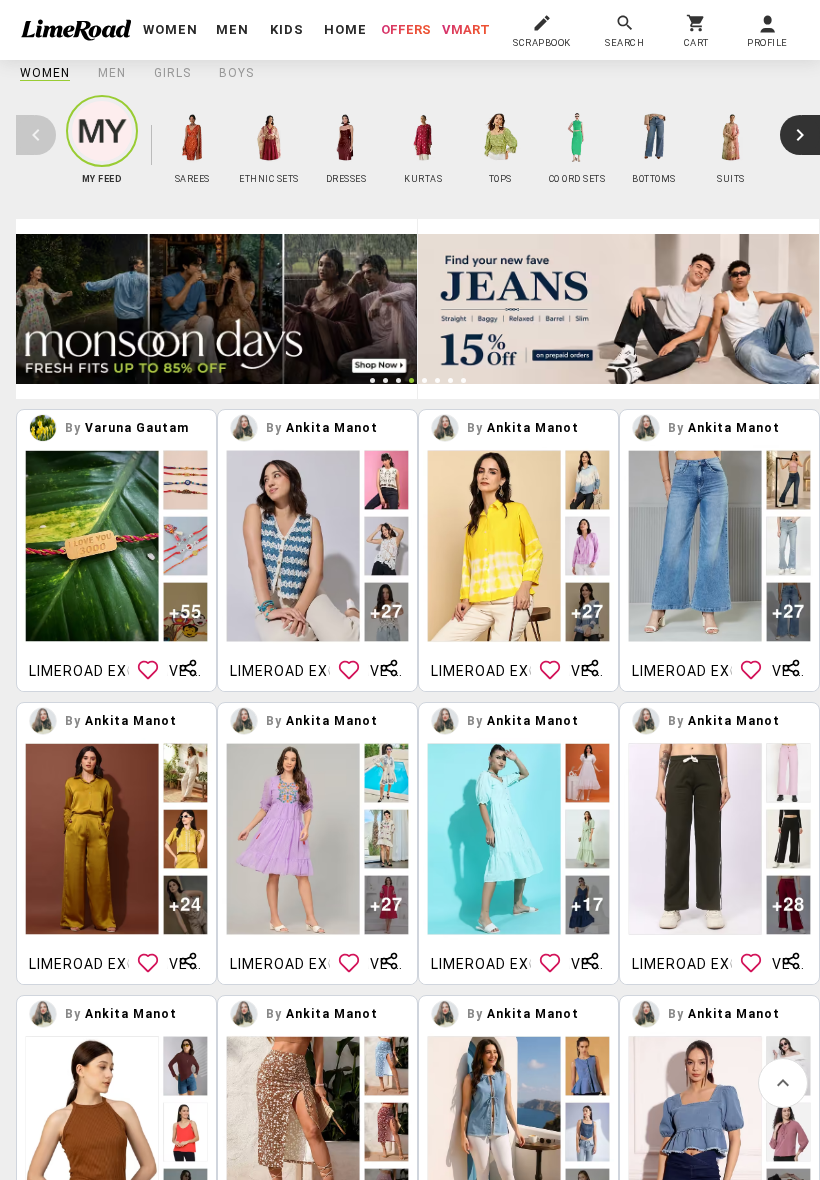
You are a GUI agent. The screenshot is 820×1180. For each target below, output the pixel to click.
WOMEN (45, 73)
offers (406, 29)
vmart (466, 29)
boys (236, 73)
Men (112, 73)
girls (172, 73)
